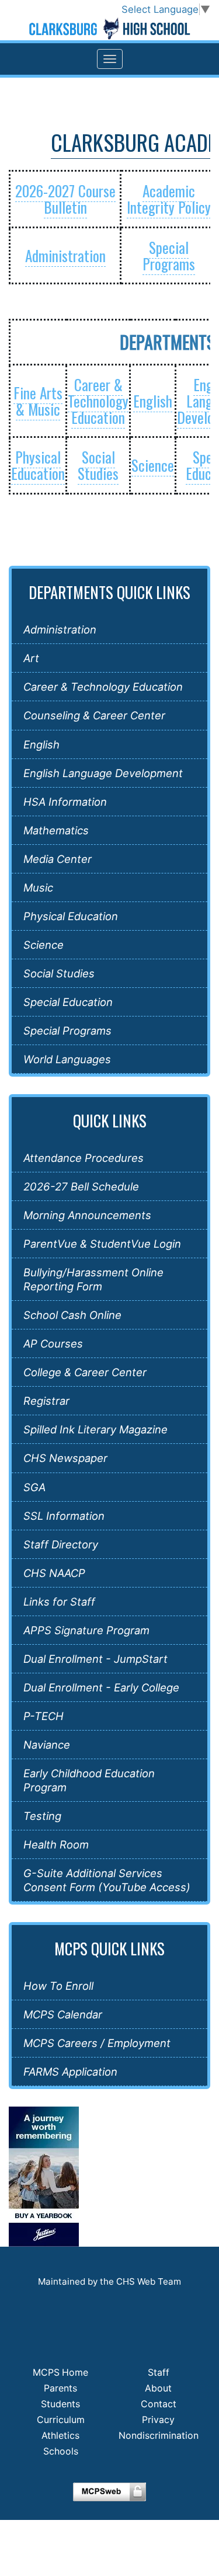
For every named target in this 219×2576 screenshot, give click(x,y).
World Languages (67, 1059)
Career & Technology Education (98, 401)
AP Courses (53, 1343)
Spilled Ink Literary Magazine (95, 1429)
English (153, 401)
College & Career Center (85, 1372)
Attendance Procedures (84, 1158)
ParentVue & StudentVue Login (102, 1244)
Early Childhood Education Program (89, 1780)
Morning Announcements (87, 1215)
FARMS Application (70, 2072)
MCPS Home (60, 2373)
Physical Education (38, 465)
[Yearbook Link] (44, 2176)
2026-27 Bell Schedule (81, 1186)
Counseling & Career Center (94, 715)
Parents (60, 2388)
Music (38, 887)
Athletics (60, 2436)
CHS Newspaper (65, 1458)
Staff (159, 2373)
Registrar (46, 1401)
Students (60, 2404)
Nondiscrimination (159, 2436)
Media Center (58, 859)
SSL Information (64, 1516)
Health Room (56, 1844)
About (158, 2388)
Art (31, 658)
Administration (65, 255)
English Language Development (103, 773)
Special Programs (169, 255)
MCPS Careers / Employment (97, 2043)
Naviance (47, 1745)
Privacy (158, 2420)
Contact (159, 2404)
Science (153, 465)
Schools (61, 2451)
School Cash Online (72, 1315)
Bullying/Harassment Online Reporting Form (93, 1279)
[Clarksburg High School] (109, 29)
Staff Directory (61, 1544)
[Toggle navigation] (110, 59)
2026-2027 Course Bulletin (65, 199)
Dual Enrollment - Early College (101, 1687)
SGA (34, 1487)
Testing (42, 1816)
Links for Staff (59, 1602)
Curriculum (61, 2420)
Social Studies (98, 465)
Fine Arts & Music (38, 401)
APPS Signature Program (86, 1630)
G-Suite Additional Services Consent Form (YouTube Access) (107, 1880)
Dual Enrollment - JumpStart (95, 1659)
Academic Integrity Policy (169, 199)
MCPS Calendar (63, 2014)
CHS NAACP (54, 1573)
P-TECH (44, 1716)
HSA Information (65, 802)
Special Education (68, 1002)
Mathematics (56, 830)
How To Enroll (58, 1986)
